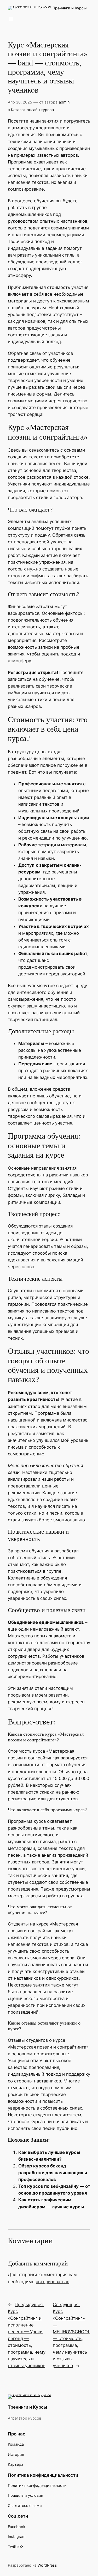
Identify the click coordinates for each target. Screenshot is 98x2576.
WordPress (47, 2565)
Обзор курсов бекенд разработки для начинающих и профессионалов (53, 2173)
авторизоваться (53, 2282)
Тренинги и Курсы (70, 8)
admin (64, 102)
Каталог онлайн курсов (32, 110)
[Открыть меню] (11, 19)
